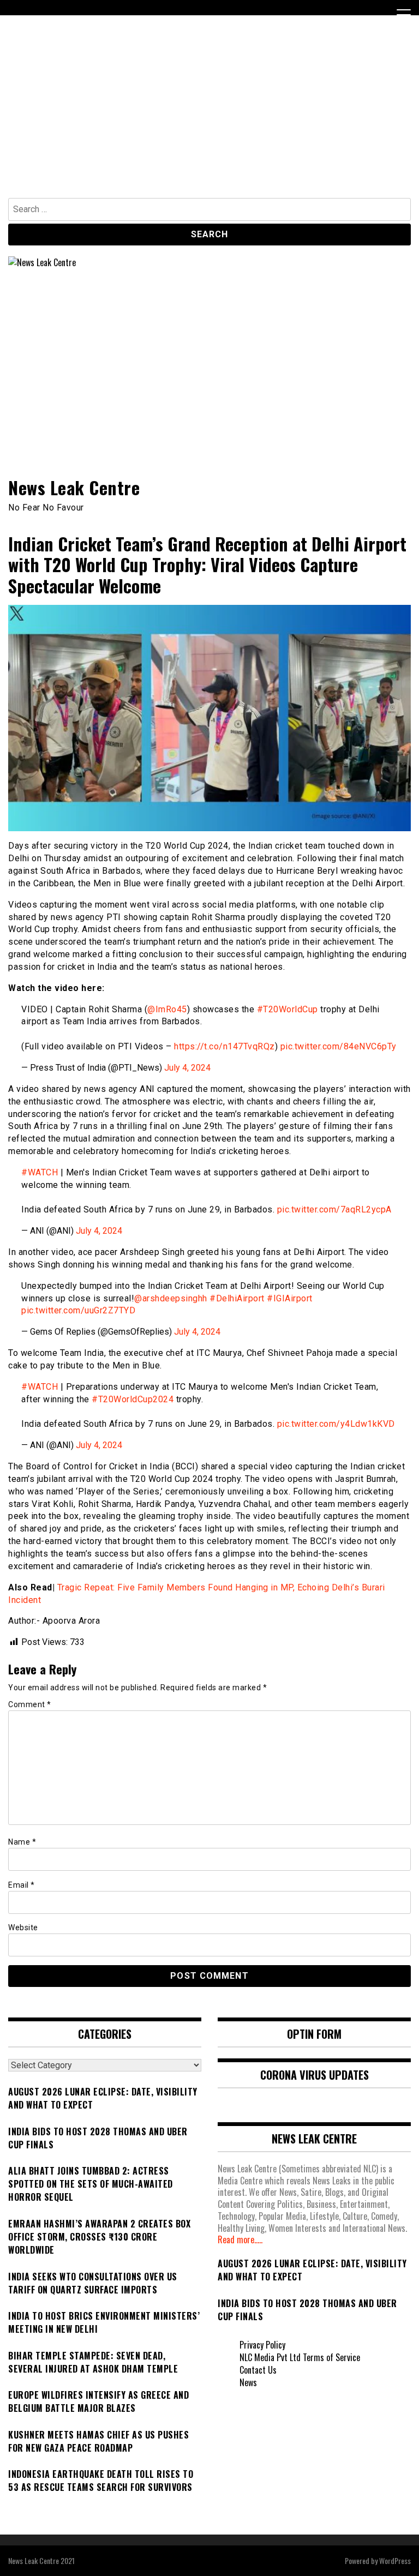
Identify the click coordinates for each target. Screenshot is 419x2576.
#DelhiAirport (237, 1298)
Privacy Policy (262, 2345)
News (248, 2382)
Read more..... (240, 2239)
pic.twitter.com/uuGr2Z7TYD (78, 1310)
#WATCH (40, 1172)
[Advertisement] (209, 116)
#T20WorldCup (288, 1009)
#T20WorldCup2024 (133, 1399)
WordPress (395, 2560)
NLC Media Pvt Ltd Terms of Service (300, 2357)
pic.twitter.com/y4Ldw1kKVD (336, 1424)
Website (23, 1928)
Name (22, 1842)
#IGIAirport (290, 1298)
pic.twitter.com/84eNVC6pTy (339, 1046)
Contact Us (258, 2370)
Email (22, 1885)
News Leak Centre (74, 487)
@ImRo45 (167, 1009)
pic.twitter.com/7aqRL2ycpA (334, 1209)
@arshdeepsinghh (171, 1298)
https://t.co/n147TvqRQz (225, 1046)
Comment (30, 1704)
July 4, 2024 (187, 1068)
